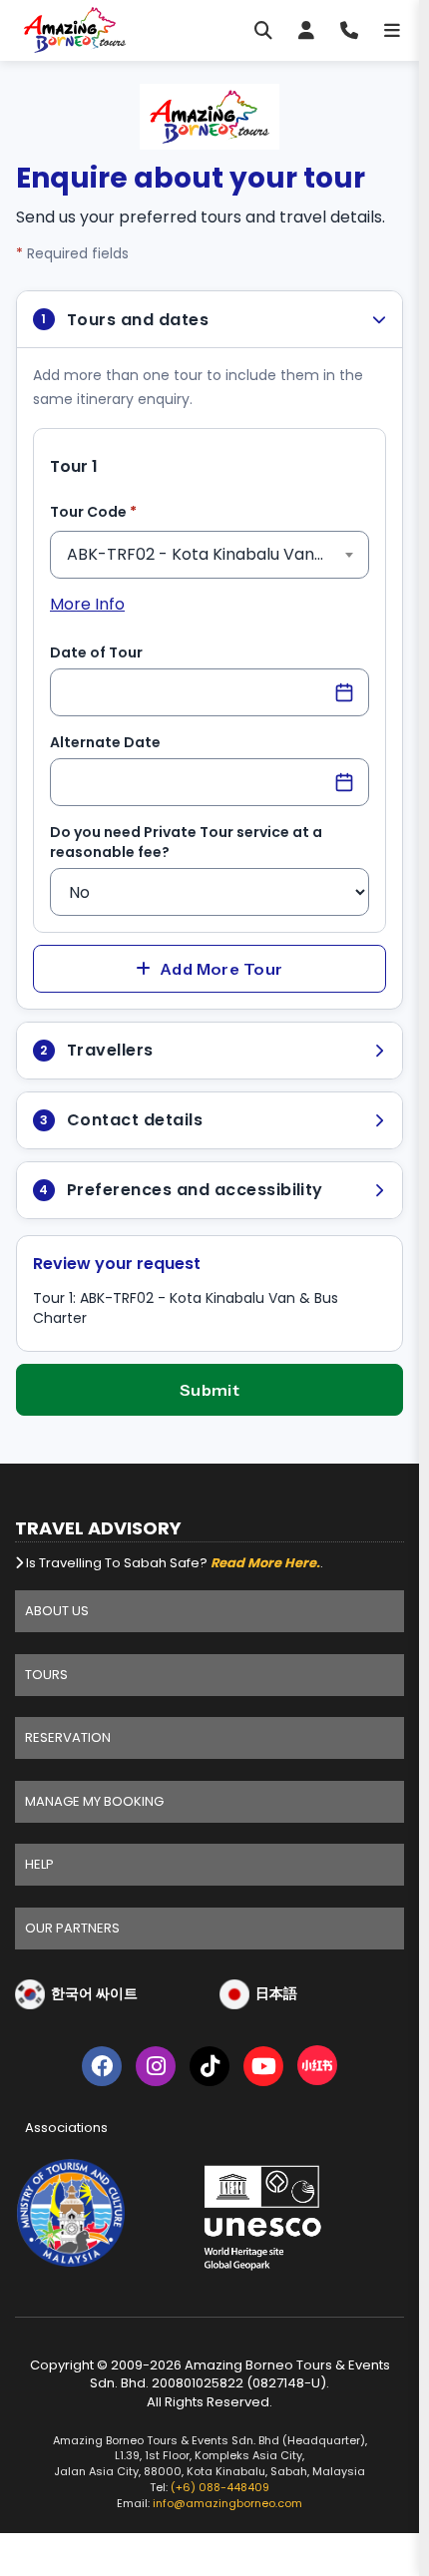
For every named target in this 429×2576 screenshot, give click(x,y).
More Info (87, 604)
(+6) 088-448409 (220, 2487)
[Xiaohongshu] (317, 2070)
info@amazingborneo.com (227, 2503)
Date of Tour (96, 652)
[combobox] (210, 555)
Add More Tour (221, 969)
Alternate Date (105, 742)
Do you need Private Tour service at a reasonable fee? (186, 842)
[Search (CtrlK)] (263, 30)
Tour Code (124, 511)
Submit (210, 1390)
